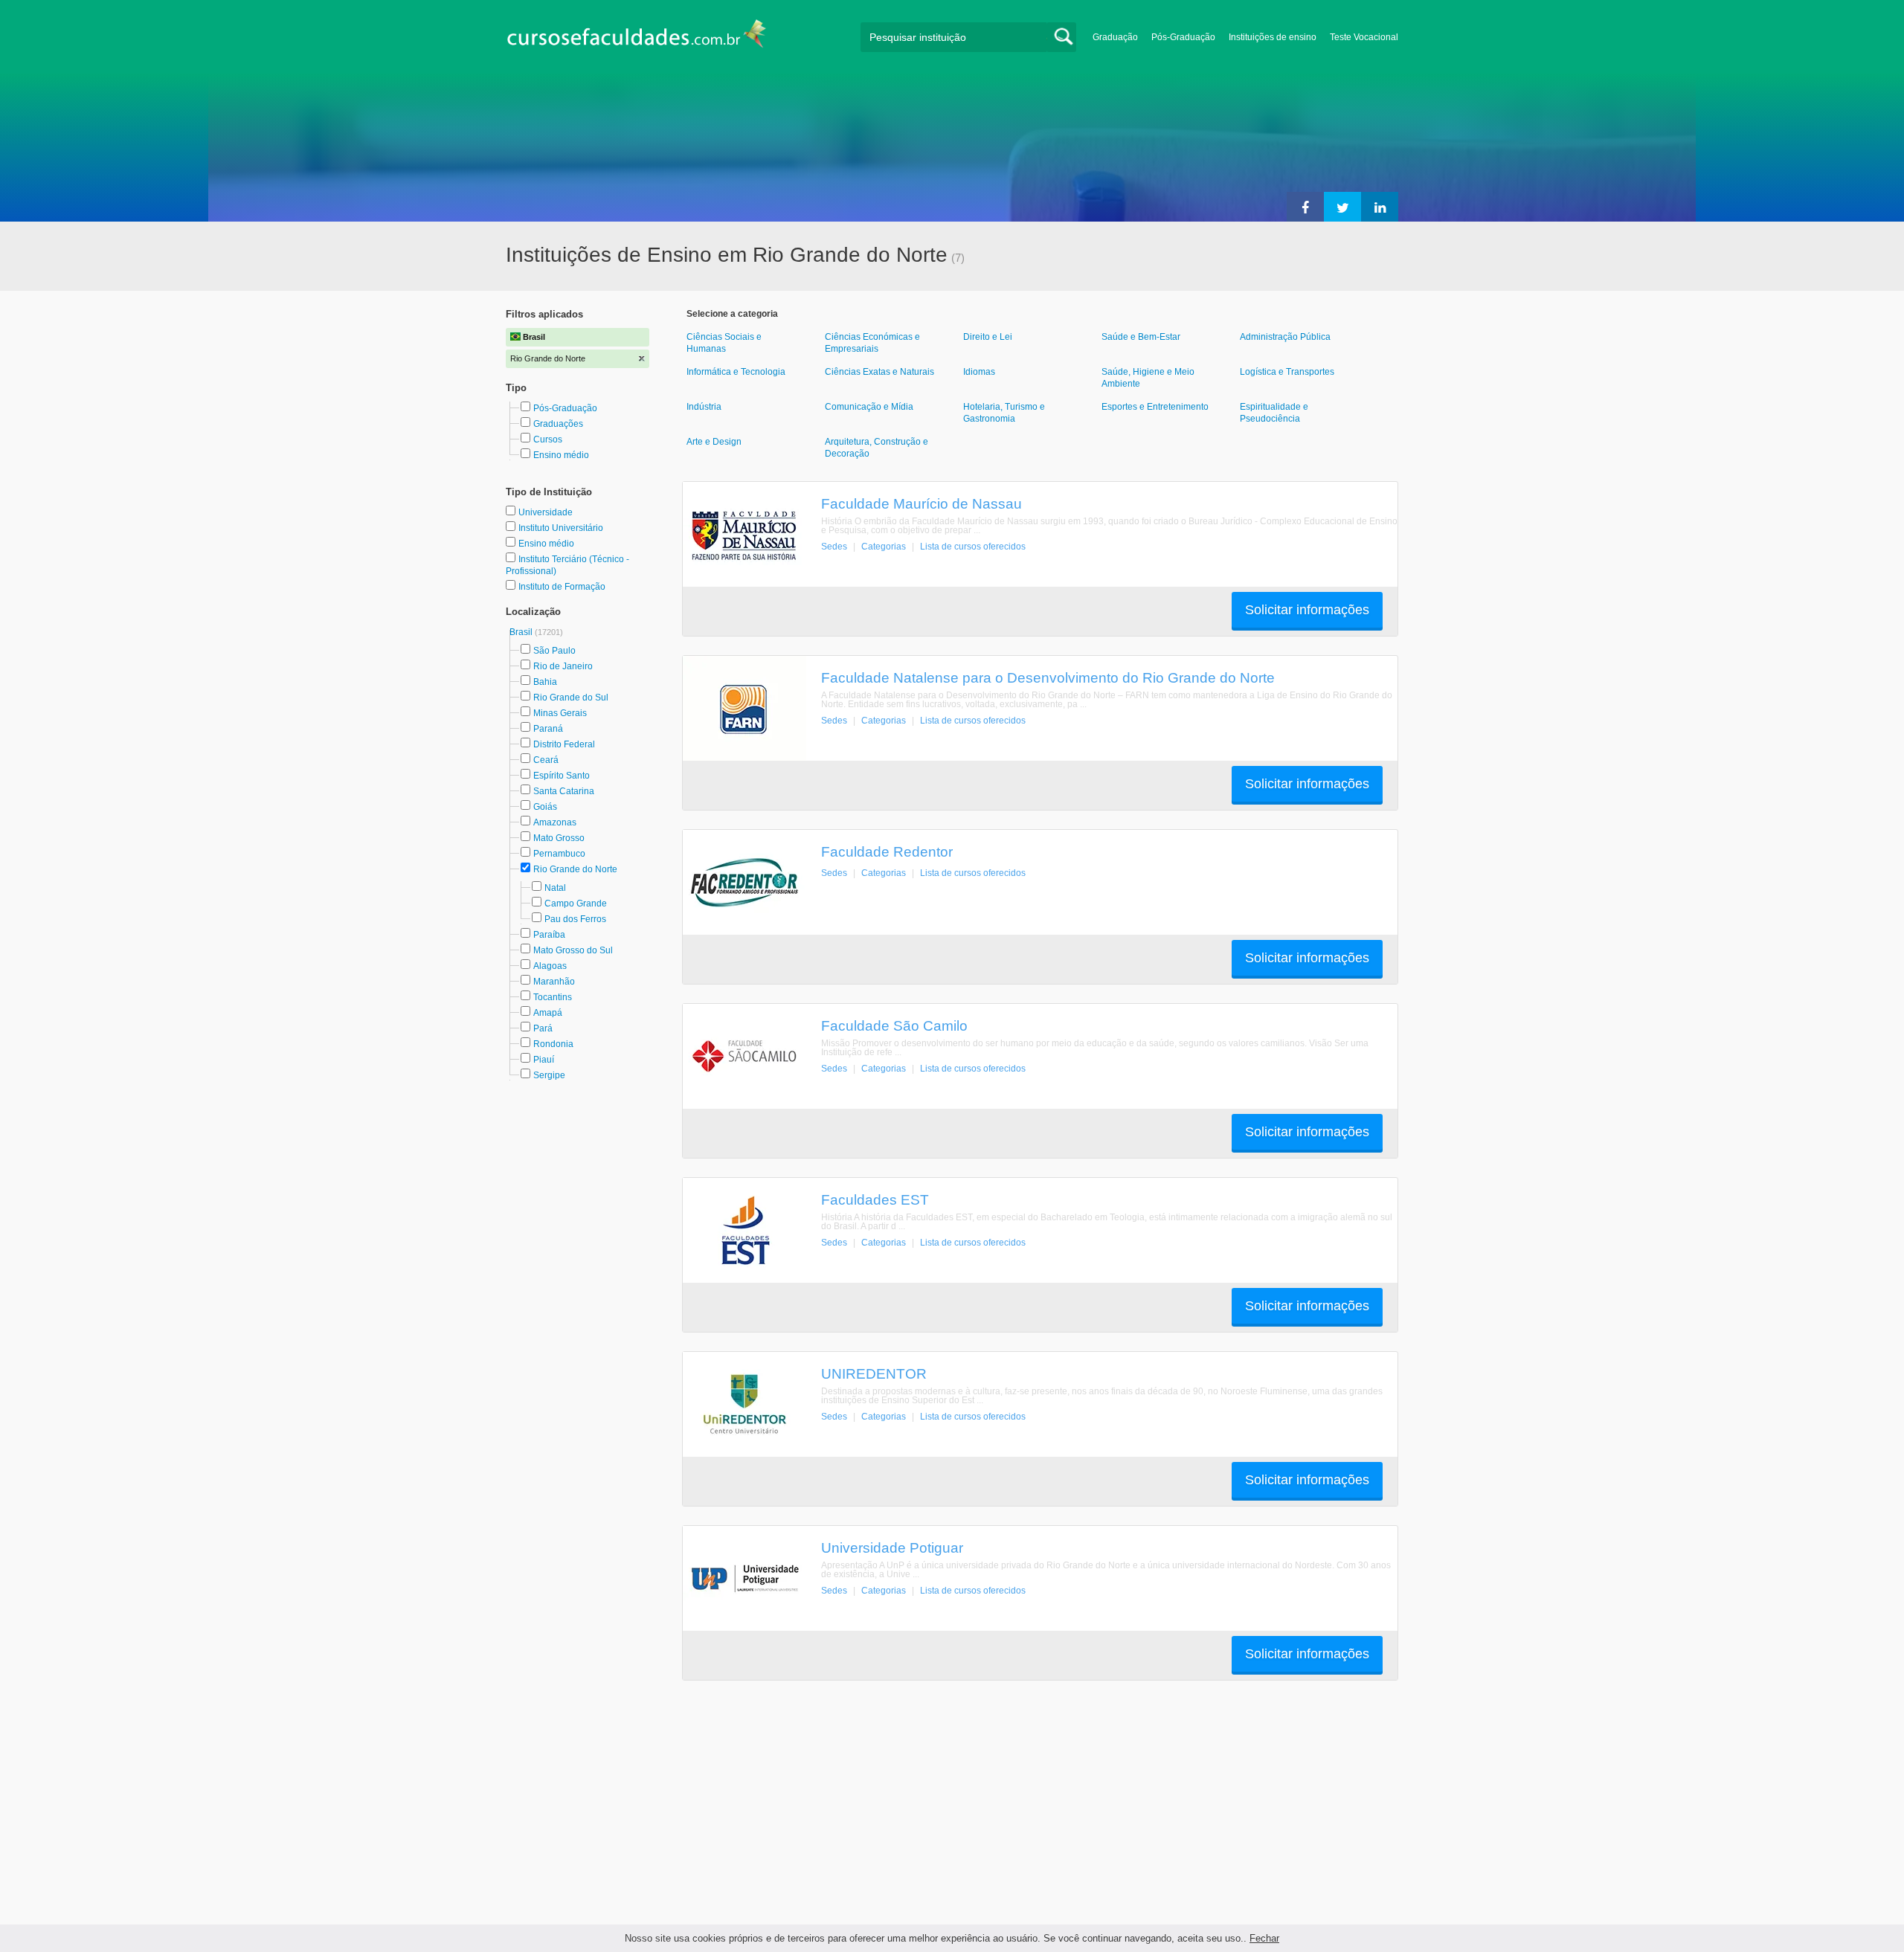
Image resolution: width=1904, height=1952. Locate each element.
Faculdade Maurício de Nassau (922, 503)
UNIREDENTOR (874, 1373)
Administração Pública (1285, 337)
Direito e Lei (988, 337)
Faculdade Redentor (887, 851)
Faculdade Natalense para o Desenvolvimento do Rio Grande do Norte (1048, 677)
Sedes (834, 547)
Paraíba (549, 935)
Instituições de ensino (1273, 37)
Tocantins (553, 997)
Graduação (1115, 37)
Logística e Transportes (1287, 372)
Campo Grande (576, 903)
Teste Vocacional (1364, 37)
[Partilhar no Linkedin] (1380, 207)
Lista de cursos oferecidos (973, 547)
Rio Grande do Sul (571, 698)
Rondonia (553, 1044)
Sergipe (549, 1075)
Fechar (1264, 1938)
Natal (555, 888)
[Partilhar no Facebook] (1305, 207)
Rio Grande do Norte (575, 869)
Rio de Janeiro (563, 666)
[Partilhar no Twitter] (1342, 207)
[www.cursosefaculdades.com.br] (636, 37)
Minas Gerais (560, 713)
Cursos (548, 439)
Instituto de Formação (562, 587)
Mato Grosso (559, 838)
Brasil (522, 632)
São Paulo (554, 651)
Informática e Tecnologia (736, 372)
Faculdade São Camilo (894, 1025)
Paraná (548, 729)
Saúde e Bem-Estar (1141, 337)
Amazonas (555, 822)
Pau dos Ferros (575, 919)
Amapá (548, 1013)
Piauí (544, 1060)
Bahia (545, 682)
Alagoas (550, 966)
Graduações (558, 424)
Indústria (704, 407)
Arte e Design (714, 442)
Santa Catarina (564, 791)
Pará (543, 1028)
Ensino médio (561, 455)
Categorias (884, 547)
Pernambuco (559, 854)
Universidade (546, 512)
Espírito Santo (562, 776)
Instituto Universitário (561, 528)
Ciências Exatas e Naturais (879, 372)
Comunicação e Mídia (869, 407)
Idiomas (979, 372)
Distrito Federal (564, 744)
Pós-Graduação (1183, 37)
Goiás (545, 807)
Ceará (546, 760)
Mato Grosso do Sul (573, 950)
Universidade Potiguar (892, 1547)
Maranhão (554, 982)
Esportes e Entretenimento (1155, 407)
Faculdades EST (875, 1199)
